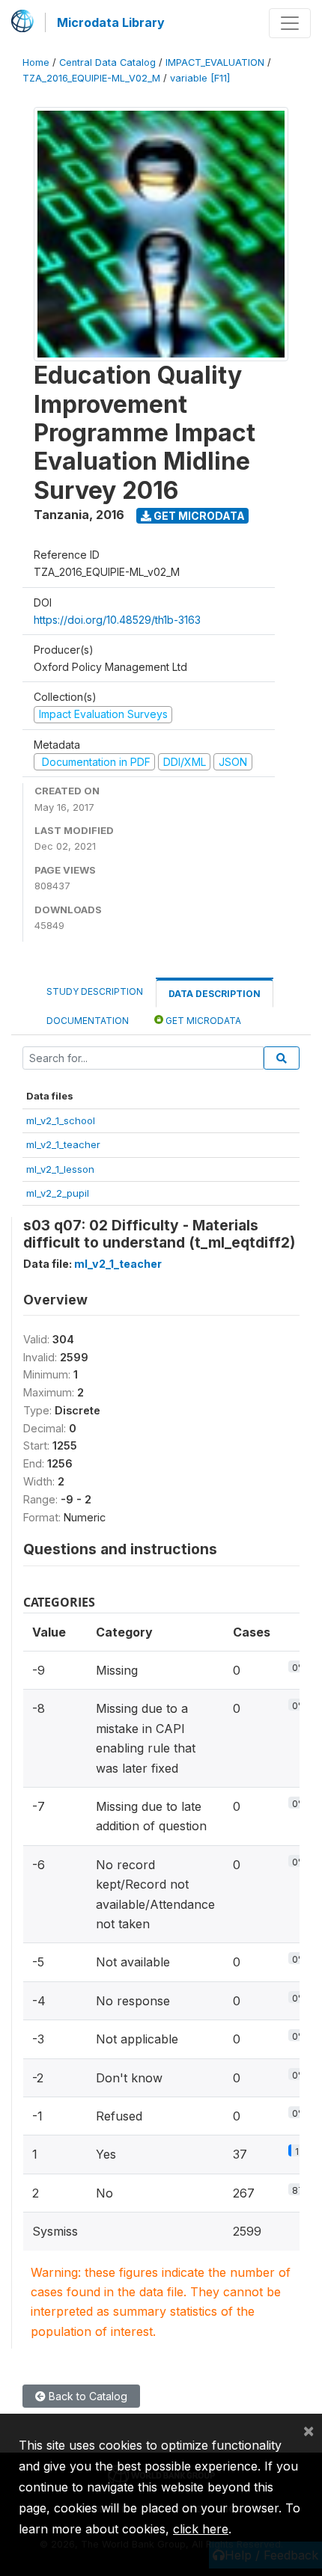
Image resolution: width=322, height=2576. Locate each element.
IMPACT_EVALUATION (215, 62)
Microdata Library (111, 22)
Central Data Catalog (107, 62)
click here (201, 2529)
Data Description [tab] (215, 994)
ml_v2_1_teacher (63, 1144)
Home (36, 62)
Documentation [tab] (88, 1021)
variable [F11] (200, 78)
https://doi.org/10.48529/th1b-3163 (117, 620)
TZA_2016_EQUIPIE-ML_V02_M (91, 78)
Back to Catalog (86, 2396)
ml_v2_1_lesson (60, 1169)
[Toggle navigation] (290, 23)
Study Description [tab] (95, 991)
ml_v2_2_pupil (58, 1193)
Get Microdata (198, 516)
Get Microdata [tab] (202, 1021)
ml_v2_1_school (61, 1120)
